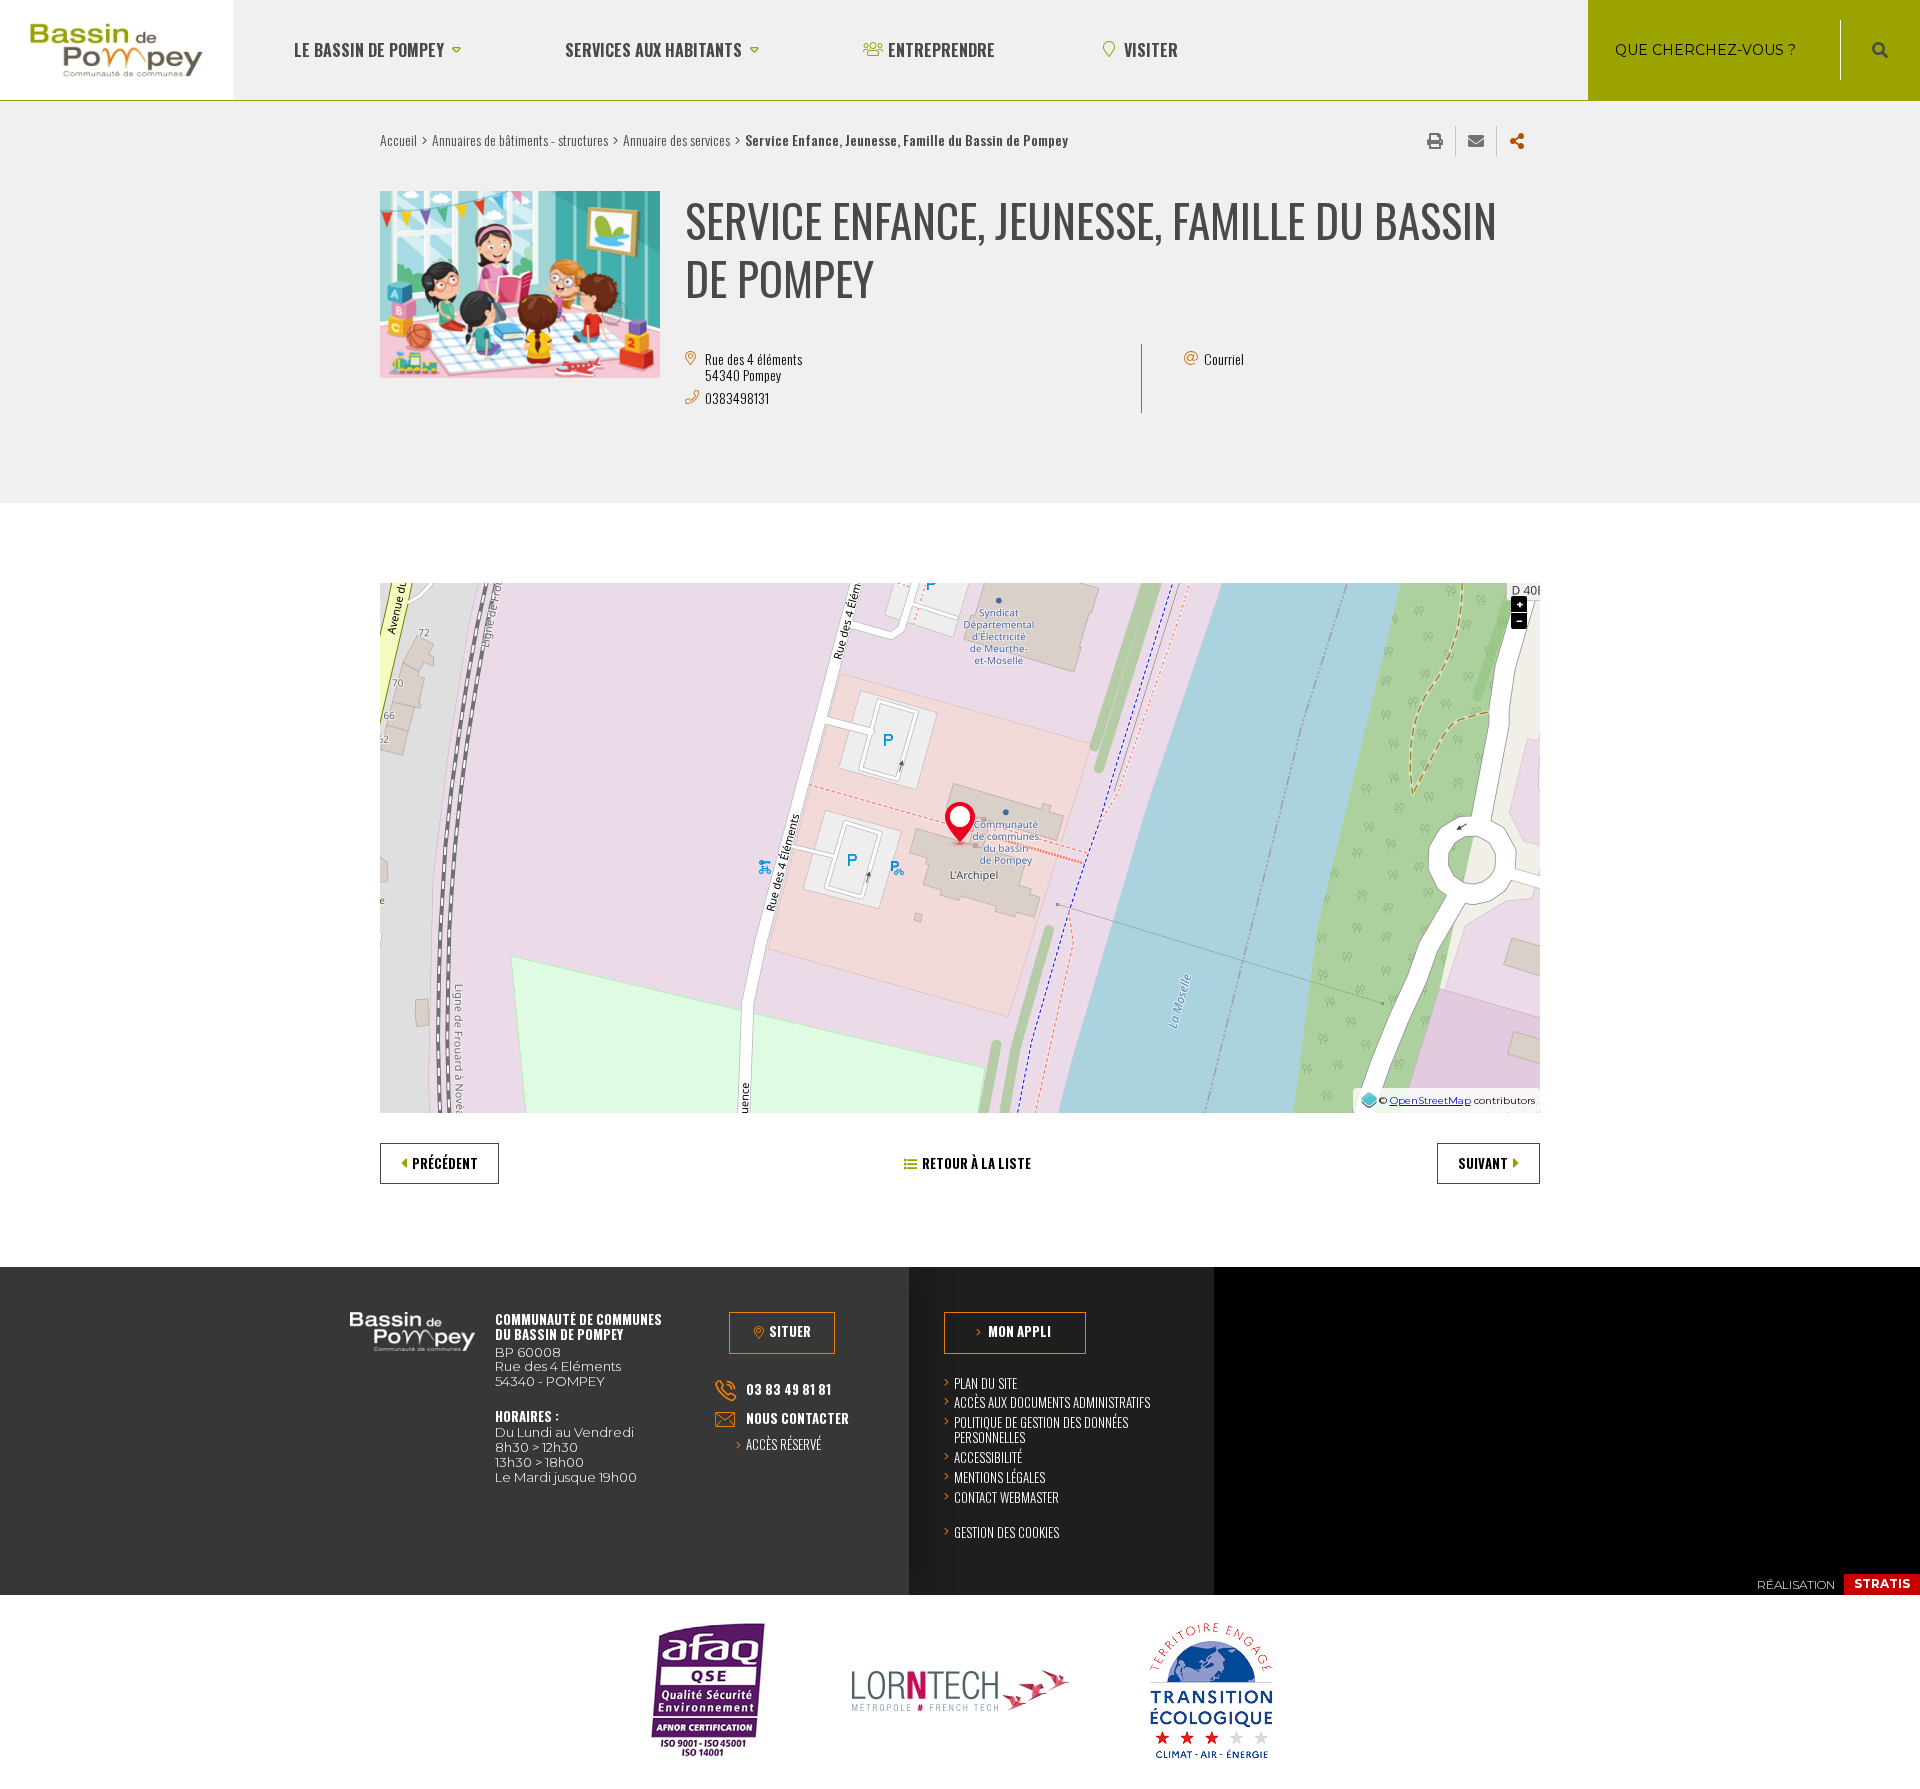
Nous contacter (797, 1418)
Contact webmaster (1006, 1497)
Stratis (1882, 1583)
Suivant (1483, 1163)
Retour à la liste (976, 1163)
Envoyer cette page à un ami (1476, 141)
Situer (790, 1331)
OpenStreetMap (1430, 1100)
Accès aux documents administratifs (1052, 1402)
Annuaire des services (676, 139)
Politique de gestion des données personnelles (1041, 1429)
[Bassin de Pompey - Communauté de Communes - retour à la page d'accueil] (116, 50)
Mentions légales (999, 1477)
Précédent (445, 1163)
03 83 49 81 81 (788, 1389)
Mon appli (1019, 1331)
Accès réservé (783, 1445)
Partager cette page (1517, 141)
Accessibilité (988, 1457)
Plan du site (985, 1383)
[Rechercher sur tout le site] (1880, 50)
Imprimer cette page (1435, 141)
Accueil (398, 139)
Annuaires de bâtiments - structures (520, 139)
